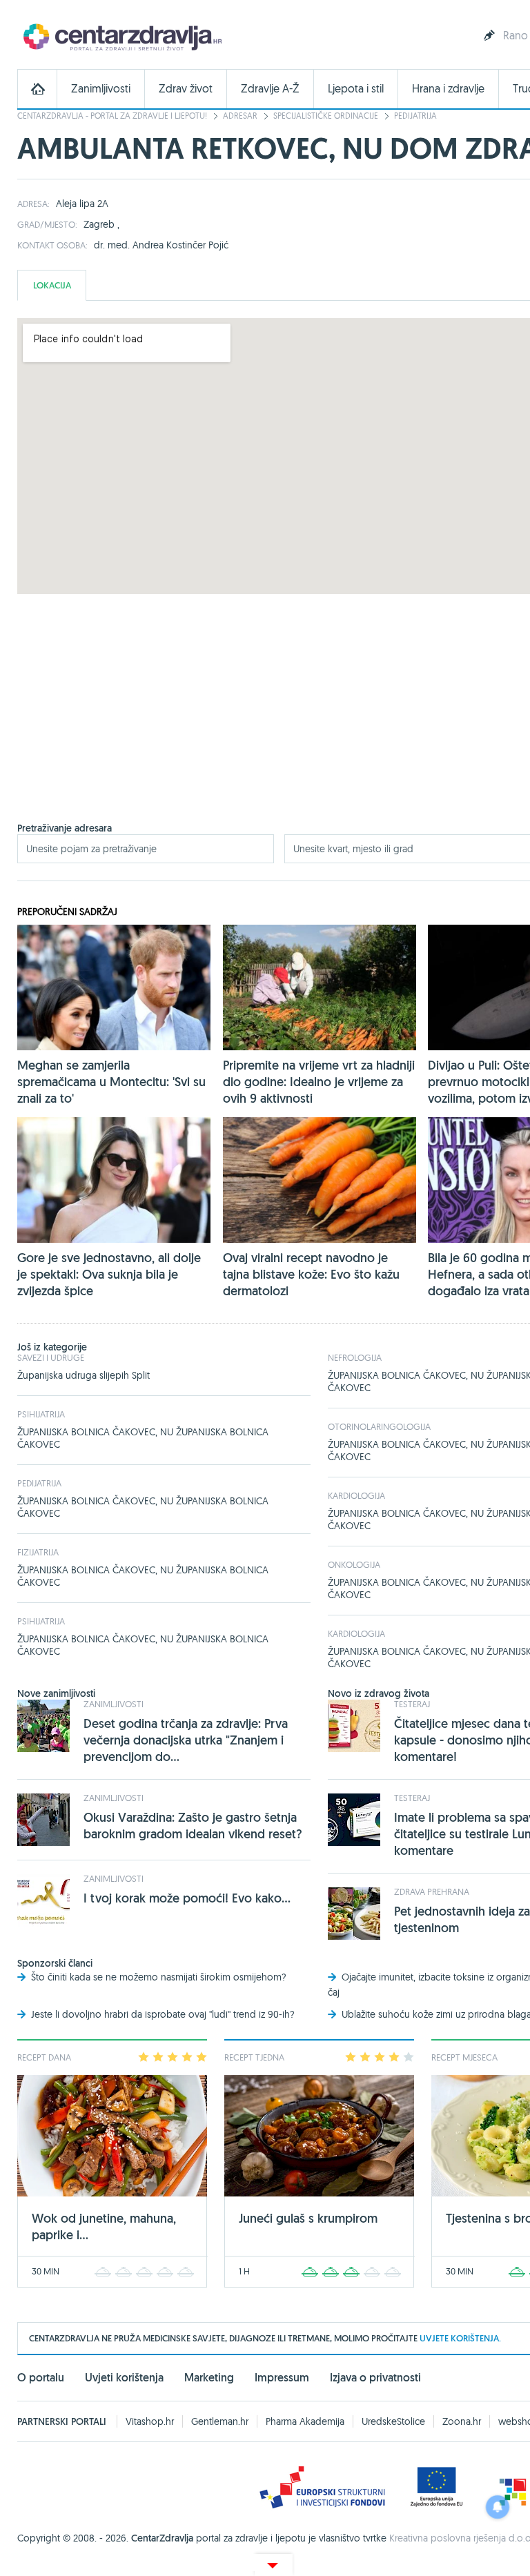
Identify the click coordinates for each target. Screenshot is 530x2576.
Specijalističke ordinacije (326, 116)
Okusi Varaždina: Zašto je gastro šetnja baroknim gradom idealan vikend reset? (193, 1826)
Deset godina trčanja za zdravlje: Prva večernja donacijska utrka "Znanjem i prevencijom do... (186, 1740)
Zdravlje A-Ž (270, 89)
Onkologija (354, 1564)
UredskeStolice (393, 2421)
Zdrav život (186, 89)
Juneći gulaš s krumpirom (308, 2218)
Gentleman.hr (220, 2421)
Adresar (240, 116)
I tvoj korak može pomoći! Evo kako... (187, 1898)
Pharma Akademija (305, 2421)
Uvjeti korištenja (124, 2378)
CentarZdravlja (121, 36)
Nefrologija (355, 1357)
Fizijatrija (38, 1552)
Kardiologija (356, 1495)
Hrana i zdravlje (448, 89)
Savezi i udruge (51, 1357)
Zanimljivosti (101, 89)
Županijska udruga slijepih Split (84, 1375)
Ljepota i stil (356, 89)
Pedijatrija (415, 116)
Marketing (209, 2378)
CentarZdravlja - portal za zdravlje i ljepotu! (112, 116)
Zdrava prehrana (432, 1891)
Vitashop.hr (150, 2421)
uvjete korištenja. (460, 2338)
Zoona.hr (462, 2421)
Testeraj (412, 1704)
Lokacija (52, 285)
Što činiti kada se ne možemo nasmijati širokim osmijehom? (159, 1977)
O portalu (41, 2378)
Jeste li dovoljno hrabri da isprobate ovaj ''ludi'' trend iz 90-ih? (163, 2014)
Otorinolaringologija (379, 1426)
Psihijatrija (41, 1414)
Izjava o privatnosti (375, 2378)
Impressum (282, 2378)
